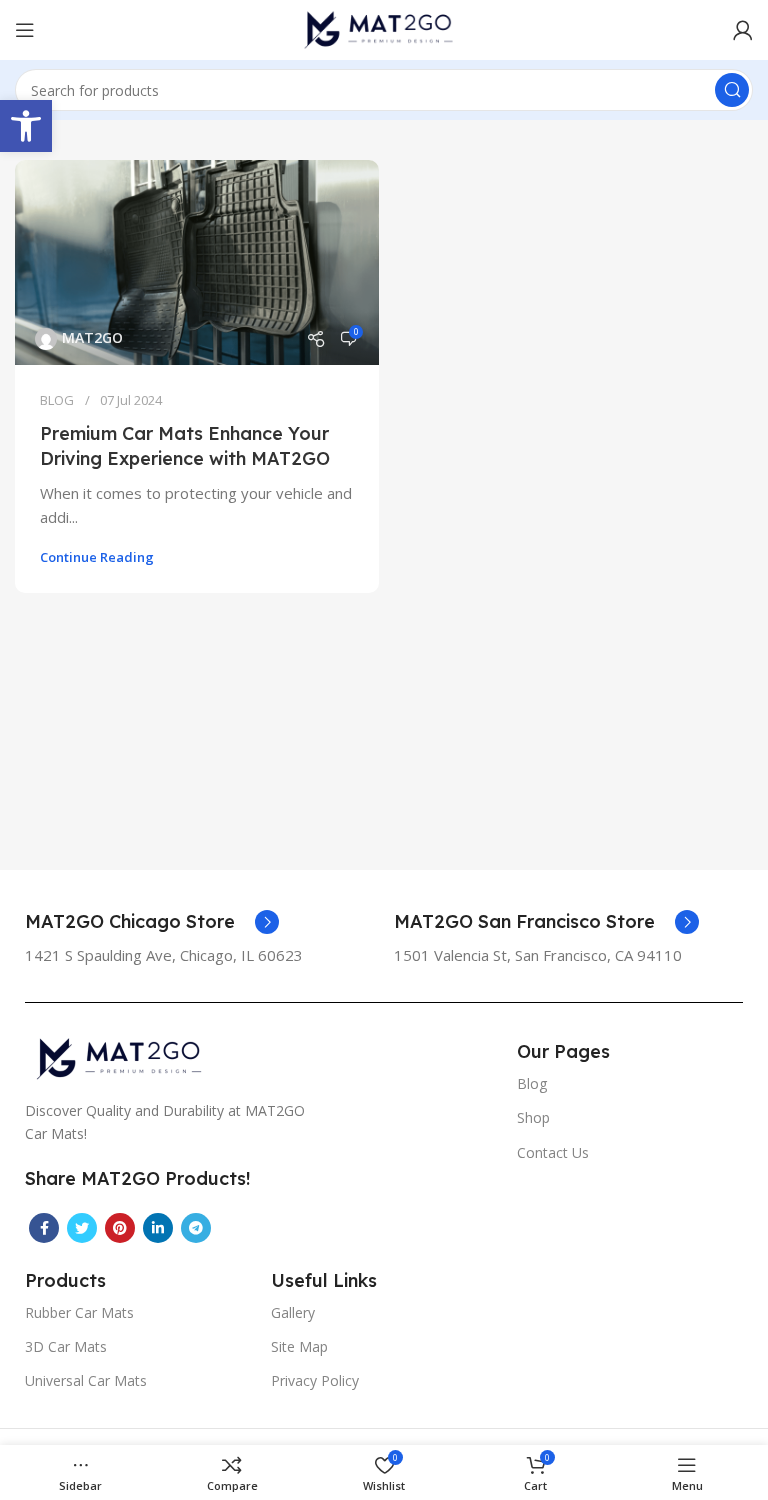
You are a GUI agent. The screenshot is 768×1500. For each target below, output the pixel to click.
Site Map (299, 1346)
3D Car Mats (66, 1346)
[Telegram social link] (196, 1228)
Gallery (293, 1312)
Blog (532, 1083)
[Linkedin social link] (158, 1228)
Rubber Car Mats (79, 1312)
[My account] (743, 30)
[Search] (732, 90)
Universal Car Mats (86, 1380)
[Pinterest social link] (120, 1228)
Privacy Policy (315, 1380)
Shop (533, 1117)
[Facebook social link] (44, 1228)
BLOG (57, 400)
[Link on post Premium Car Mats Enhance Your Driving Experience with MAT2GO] (197, 262)
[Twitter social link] (82, 1228)
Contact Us (553, 1152)
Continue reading (97, 557)
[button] (26, 126)
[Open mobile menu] (25, 30)
